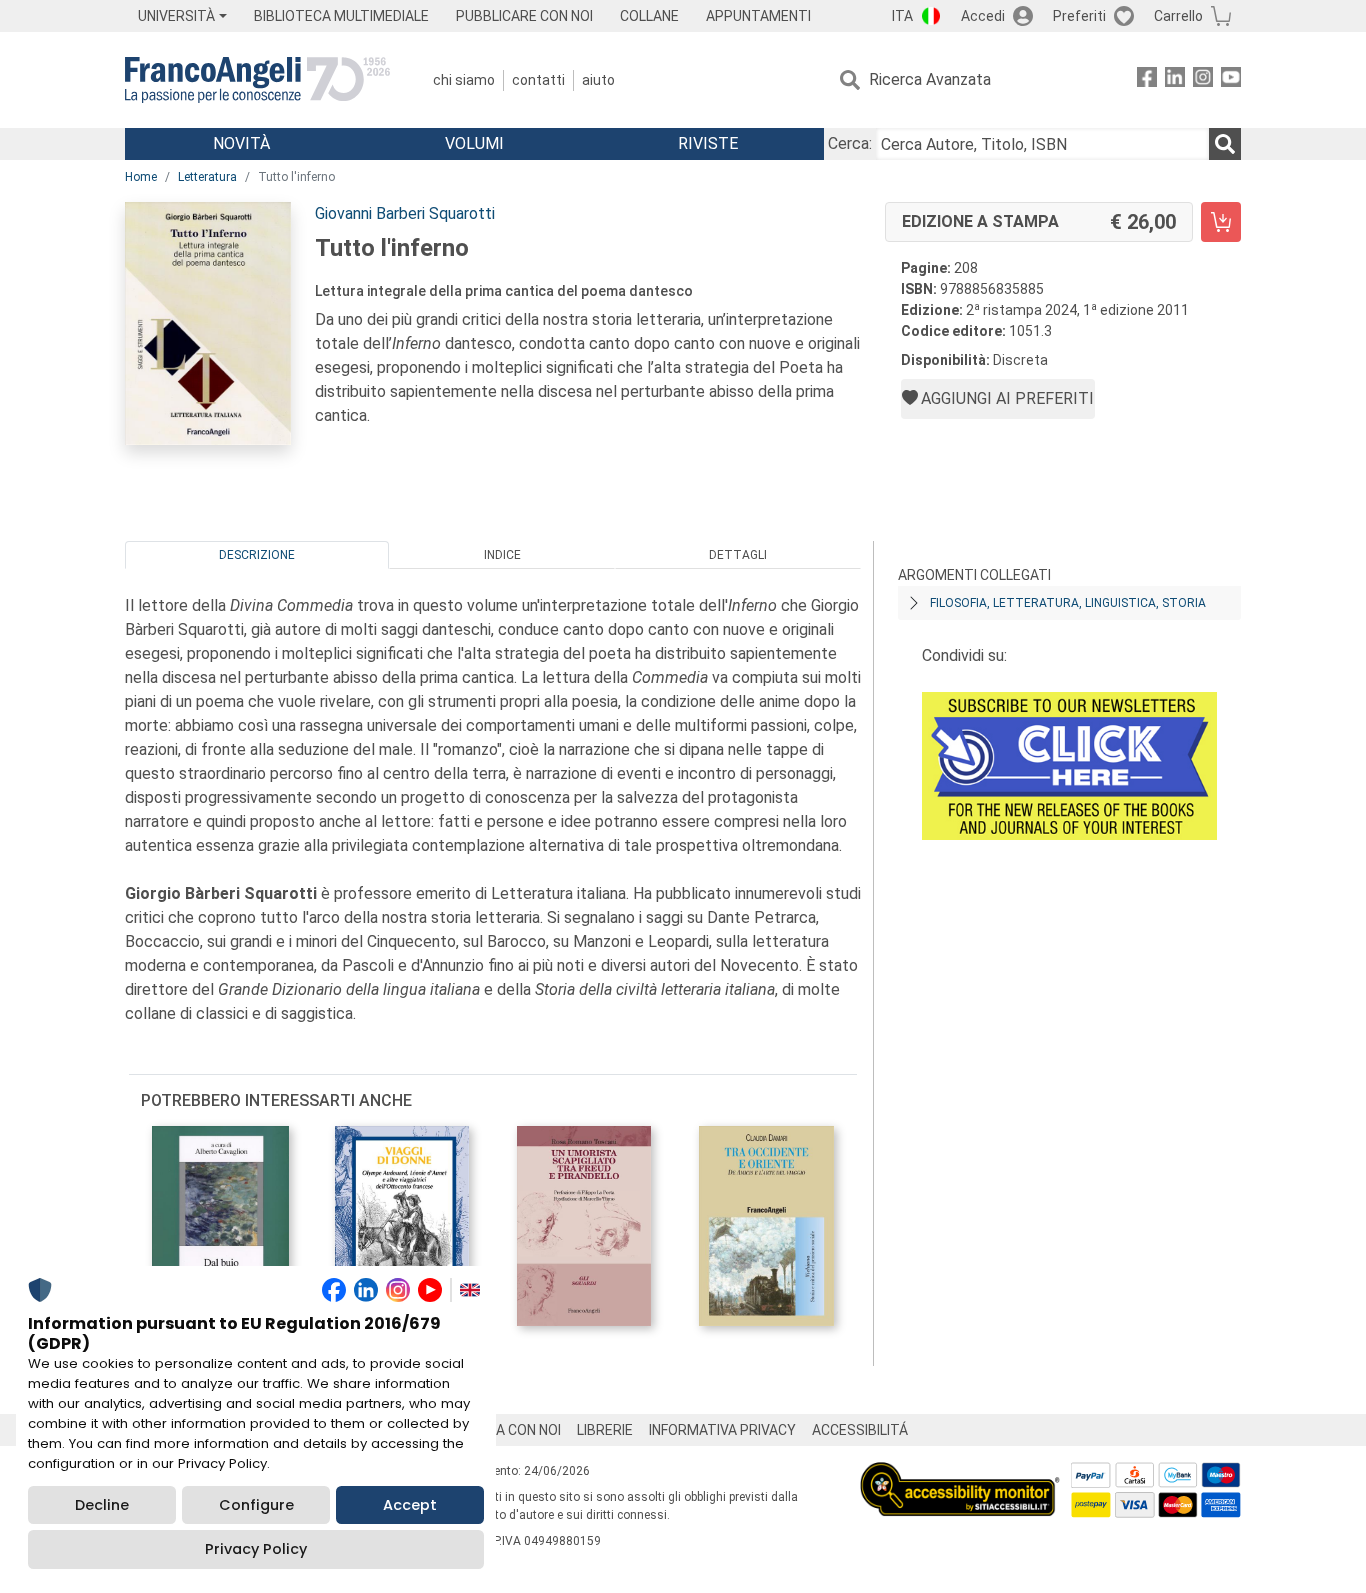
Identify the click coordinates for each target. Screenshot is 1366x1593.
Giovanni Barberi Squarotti (405, 213)
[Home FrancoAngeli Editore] (257, 80)
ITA (902, 16)
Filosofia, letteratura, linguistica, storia (1068, 603)
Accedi (983, 16)
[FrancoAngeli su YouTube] (1231, 80)
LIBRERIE (605, 1430)
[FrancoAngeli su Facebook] (1147, 80)
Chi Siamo (464, 80)
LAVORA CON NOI (507, 1430)
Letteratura (207, 177)
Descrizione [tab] (257, 555)
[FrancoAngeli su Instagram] (1203, 80)
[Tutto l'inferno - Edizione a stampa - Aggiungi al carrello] (1221, 222)
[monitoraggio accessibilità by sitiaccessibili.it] (960, 1473)
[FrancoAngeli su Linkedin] (1175, 80)
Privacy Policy (256, 1549)
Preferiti (1079, 16)
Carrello (1178, 16)
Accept (410, 1505)
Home (141, 177)
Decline (102, 1505)
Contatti (538, 80)
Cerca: (850, 143)
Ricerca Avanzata (930, 79)
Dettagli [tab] (738, 555)
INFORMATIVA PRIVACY (722, 1430)
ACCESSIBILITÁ (860, 1430)
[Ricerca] (1225, 144)
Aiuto (598, 80)
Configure (256, 1505)
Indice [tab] (502, 555)
